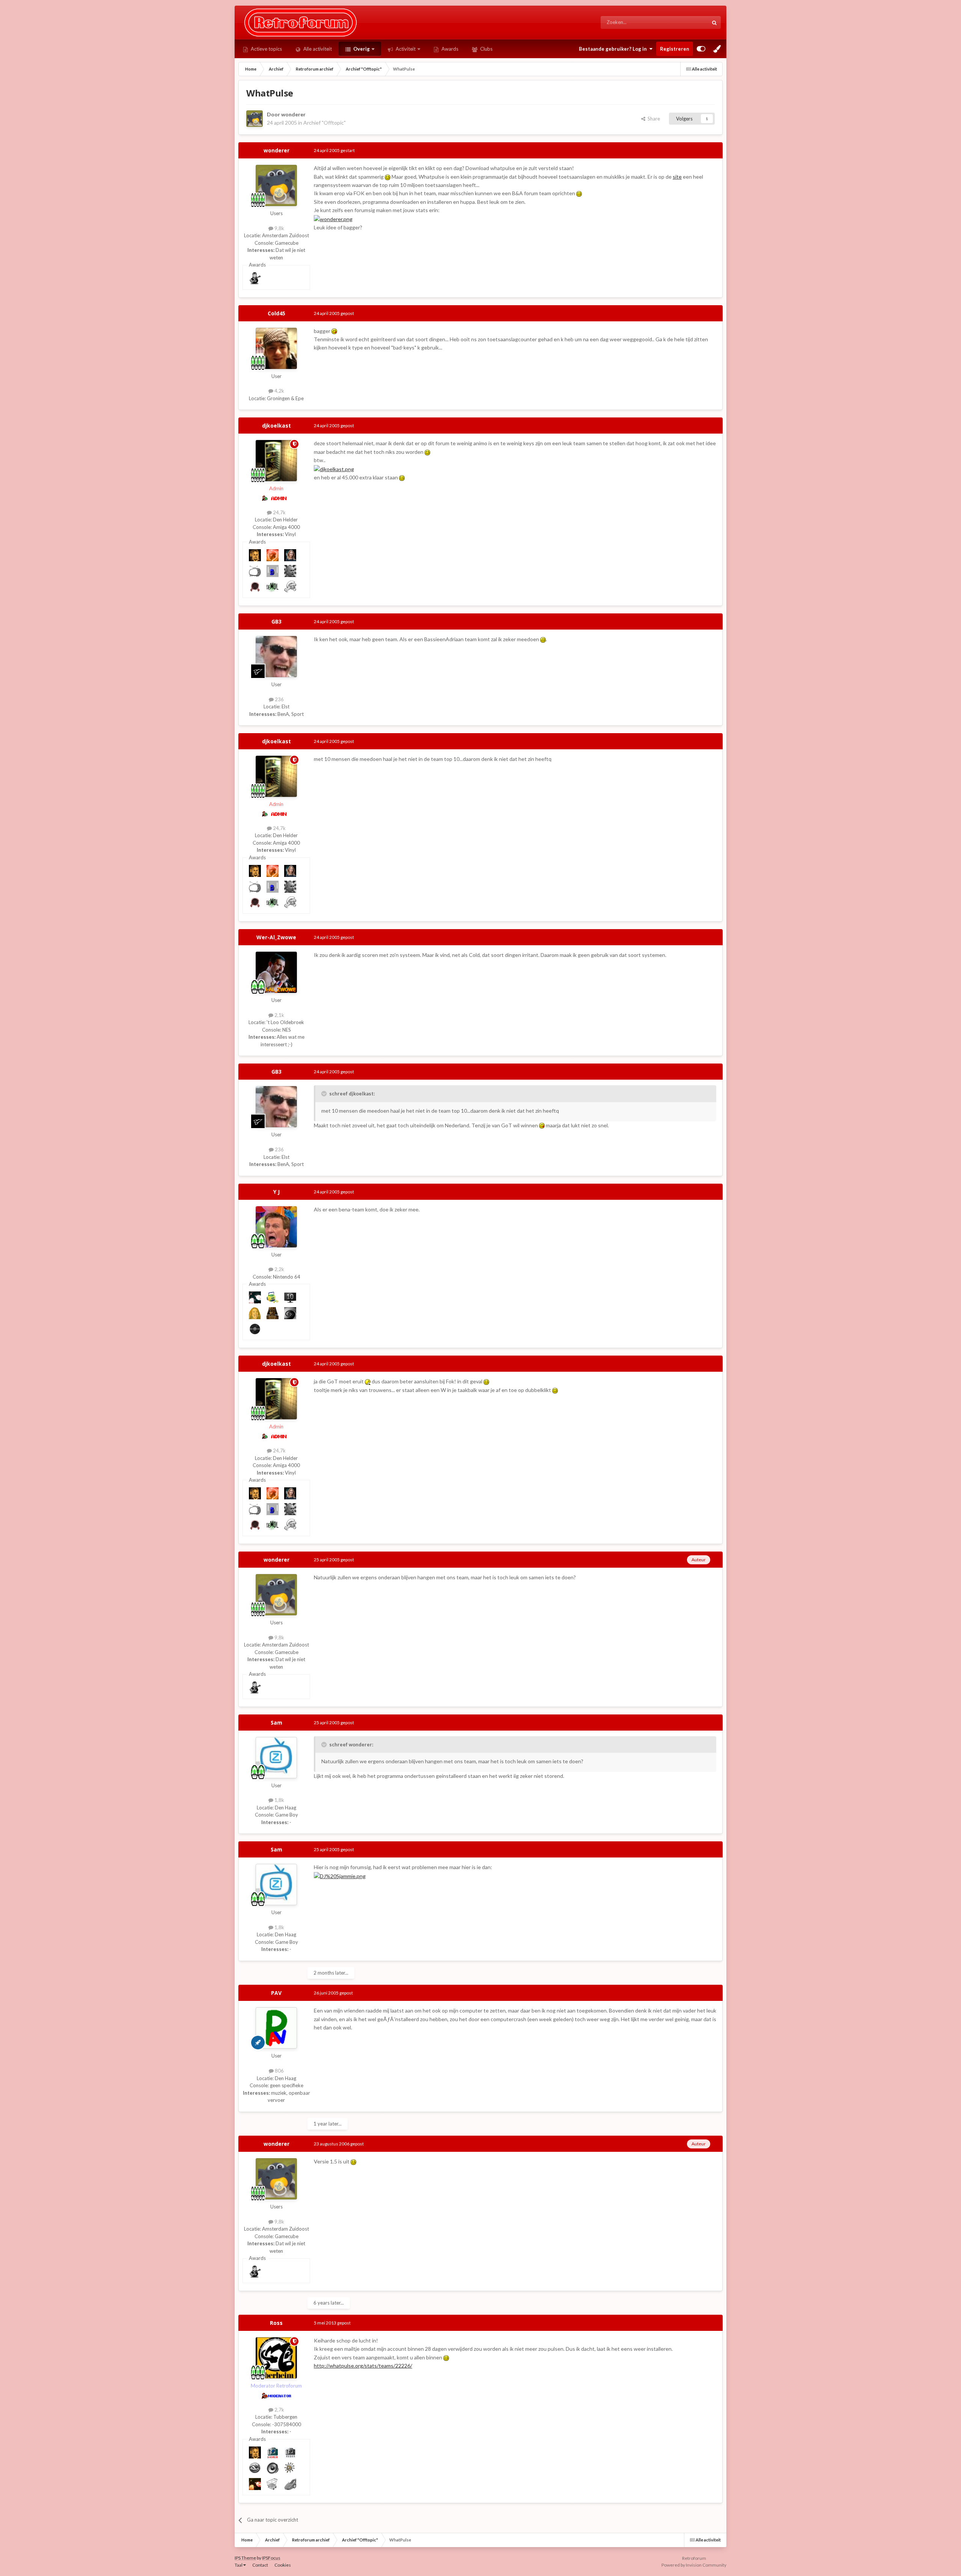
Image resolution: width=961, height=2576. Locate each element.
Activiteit (405, 49)
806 (279, 2071)
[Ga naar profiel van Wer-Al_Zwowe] (276, 972)
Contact (260, 2565)
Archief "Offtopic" (325, 123)
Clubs (486, 49)
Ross (276, 2323)
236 (279, 699)
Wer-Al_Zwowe (276, 937)
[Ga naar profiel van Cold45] (276, 348)
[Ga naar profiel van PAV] (276, 2028)
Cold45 (276, 313)
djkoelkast (276, 426)
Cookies (283, 2565)
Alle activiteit (317, 49)
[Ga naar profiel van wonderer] (255, 119)
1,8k (279, 1800)
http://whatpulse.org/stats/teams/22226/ (363, 2366)
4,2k (279, 391)
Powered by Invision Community (694, 2565)
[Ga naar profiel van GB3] (276, 657)
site (677, 177)
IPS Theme (245, 2558)
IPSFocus (271, 2558)
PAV (276, 1993)
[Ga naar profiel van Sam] (276, 1758)
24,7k (279, 512)
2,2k (279, 1269)
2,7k (279, 2410)
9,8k (279, 228)
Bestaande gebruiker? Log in (614, 49)
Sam (276, 1723)
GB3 (276, 621)
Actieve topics (266, 49)
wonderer (293, 114)
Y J (276, 1192)
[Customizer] (701, 49)
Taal (239, 2565)
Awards (449, 49)
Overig (361, 49)
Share (653, 119)
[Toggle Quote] (325, 1094)
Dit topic (690, 22)
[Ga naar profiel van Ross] (276, 2358)
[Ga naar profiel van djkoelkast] (276, 461)
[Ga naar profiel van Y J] (276, 1227)
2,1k (279, 1015)
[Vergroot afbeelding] (388, 177)
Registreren (675, 49)
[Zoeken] (714, 23)
